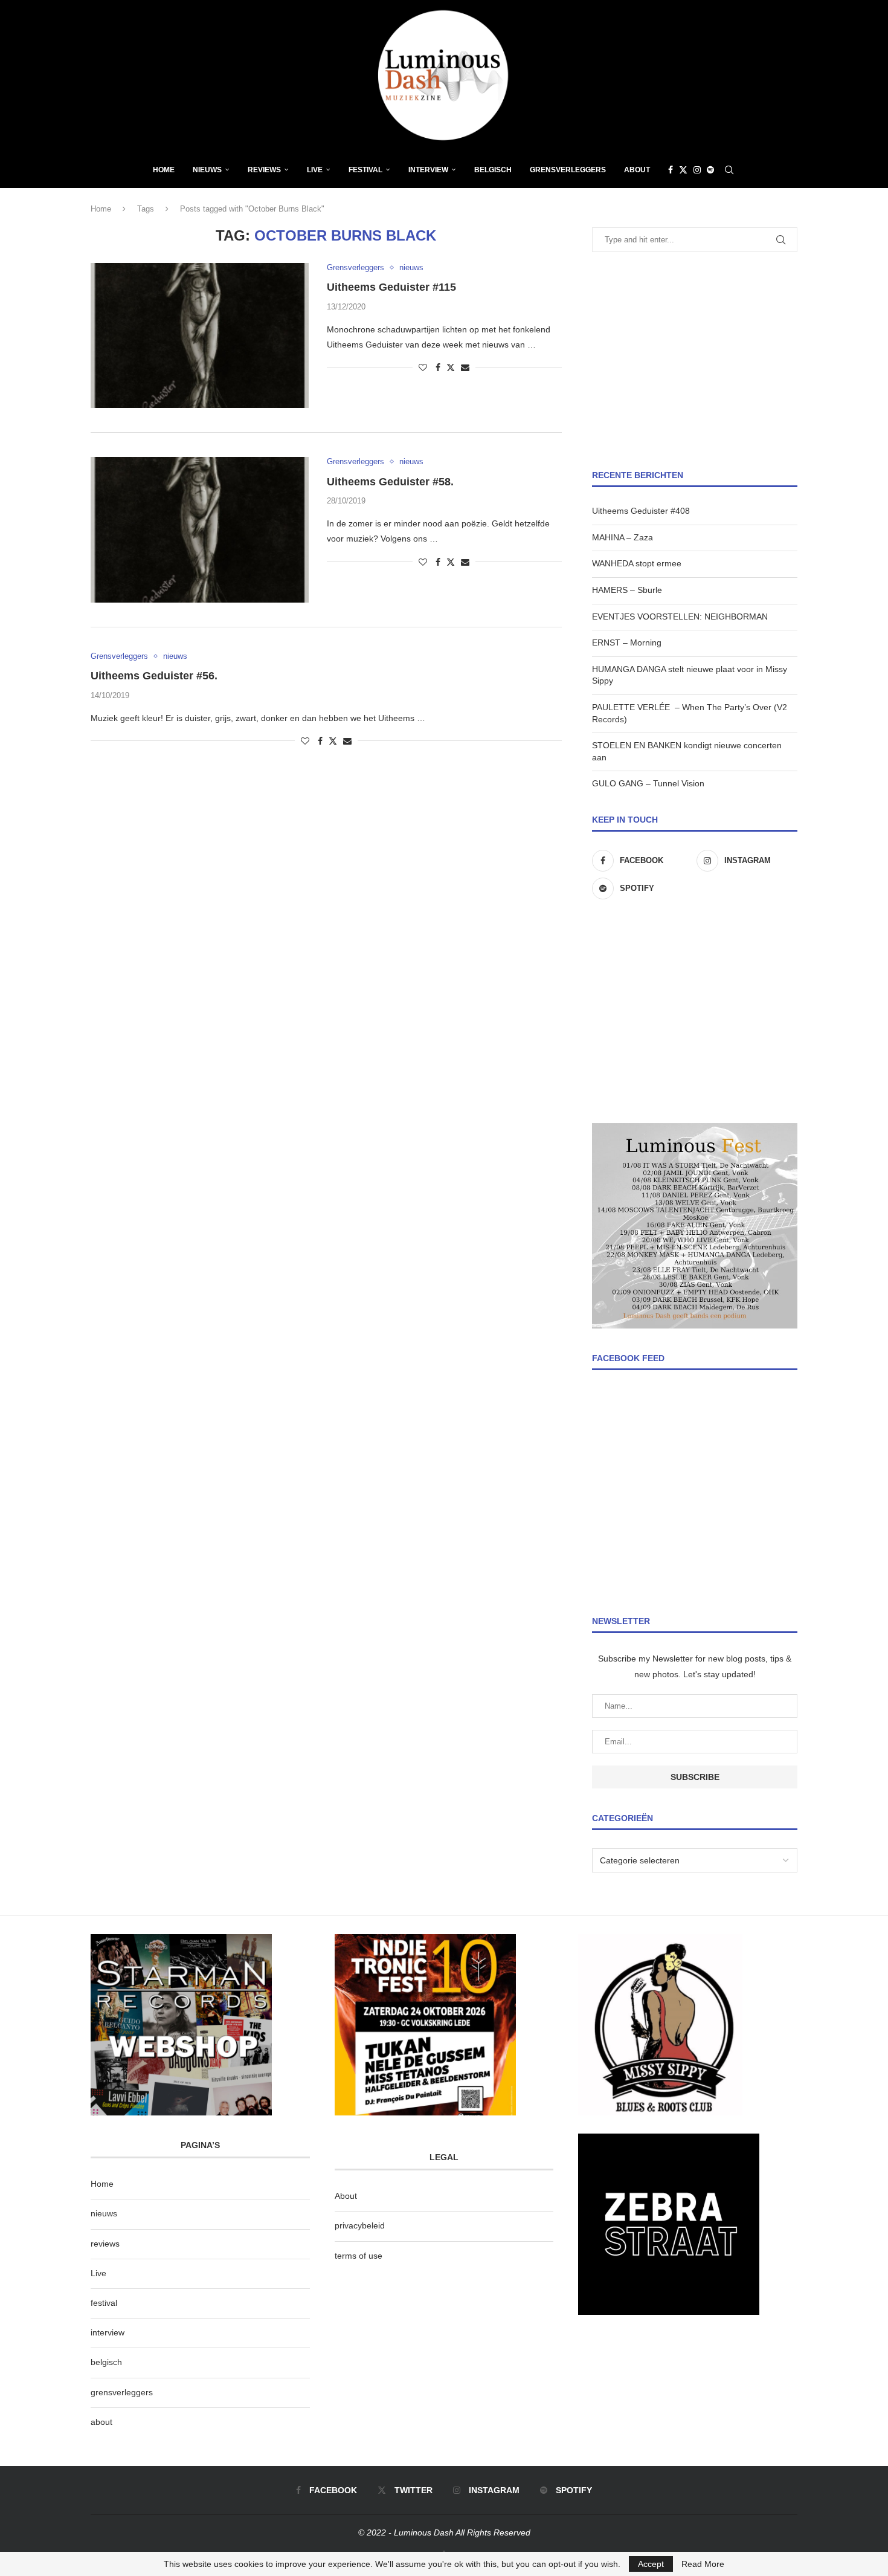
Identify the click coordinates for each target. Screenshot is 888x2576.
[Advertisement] (695, 361)
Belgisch (493, 170)
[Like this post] (423, 367)
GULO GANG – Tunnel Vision (648, 783)
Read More (703, 2564)
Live (315, 170)
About (637, 170)
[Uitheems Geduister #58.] (200, 529)
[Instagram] (697, 170)
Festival (365, 170)
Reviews (264, 170)
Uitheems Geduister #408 (641, 511)
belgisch (106, 2362)
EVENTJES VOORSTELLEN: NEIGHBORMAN (680, 616)
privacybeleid (360, 2225)
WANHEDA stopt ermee (637, 563)
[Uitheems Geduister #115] (200, 335)
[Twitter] (683, 170)
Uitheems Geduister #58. (390, 482)
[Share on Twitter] (451, 367)
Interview (428, 170)
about (101, 2422)
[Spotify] (710, 170)
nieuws (207, 170)
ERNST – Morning (627, 642)
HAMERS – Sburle (627, 590)
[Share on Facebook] (438, 367)
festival (104, 2303)
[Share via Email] (465, 367)
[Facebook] (671, 170)
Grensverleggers (568, 170)
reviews (105, 2244)
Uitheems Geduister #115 (391, 287)
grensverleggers (122, 2392)
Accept (651, 2564)
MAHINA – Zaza (623, 537)
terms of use (359, 2256)
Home (164, 170)
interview (108, 2332)
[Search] (729, 170)
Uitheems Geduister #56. (154, 676)
